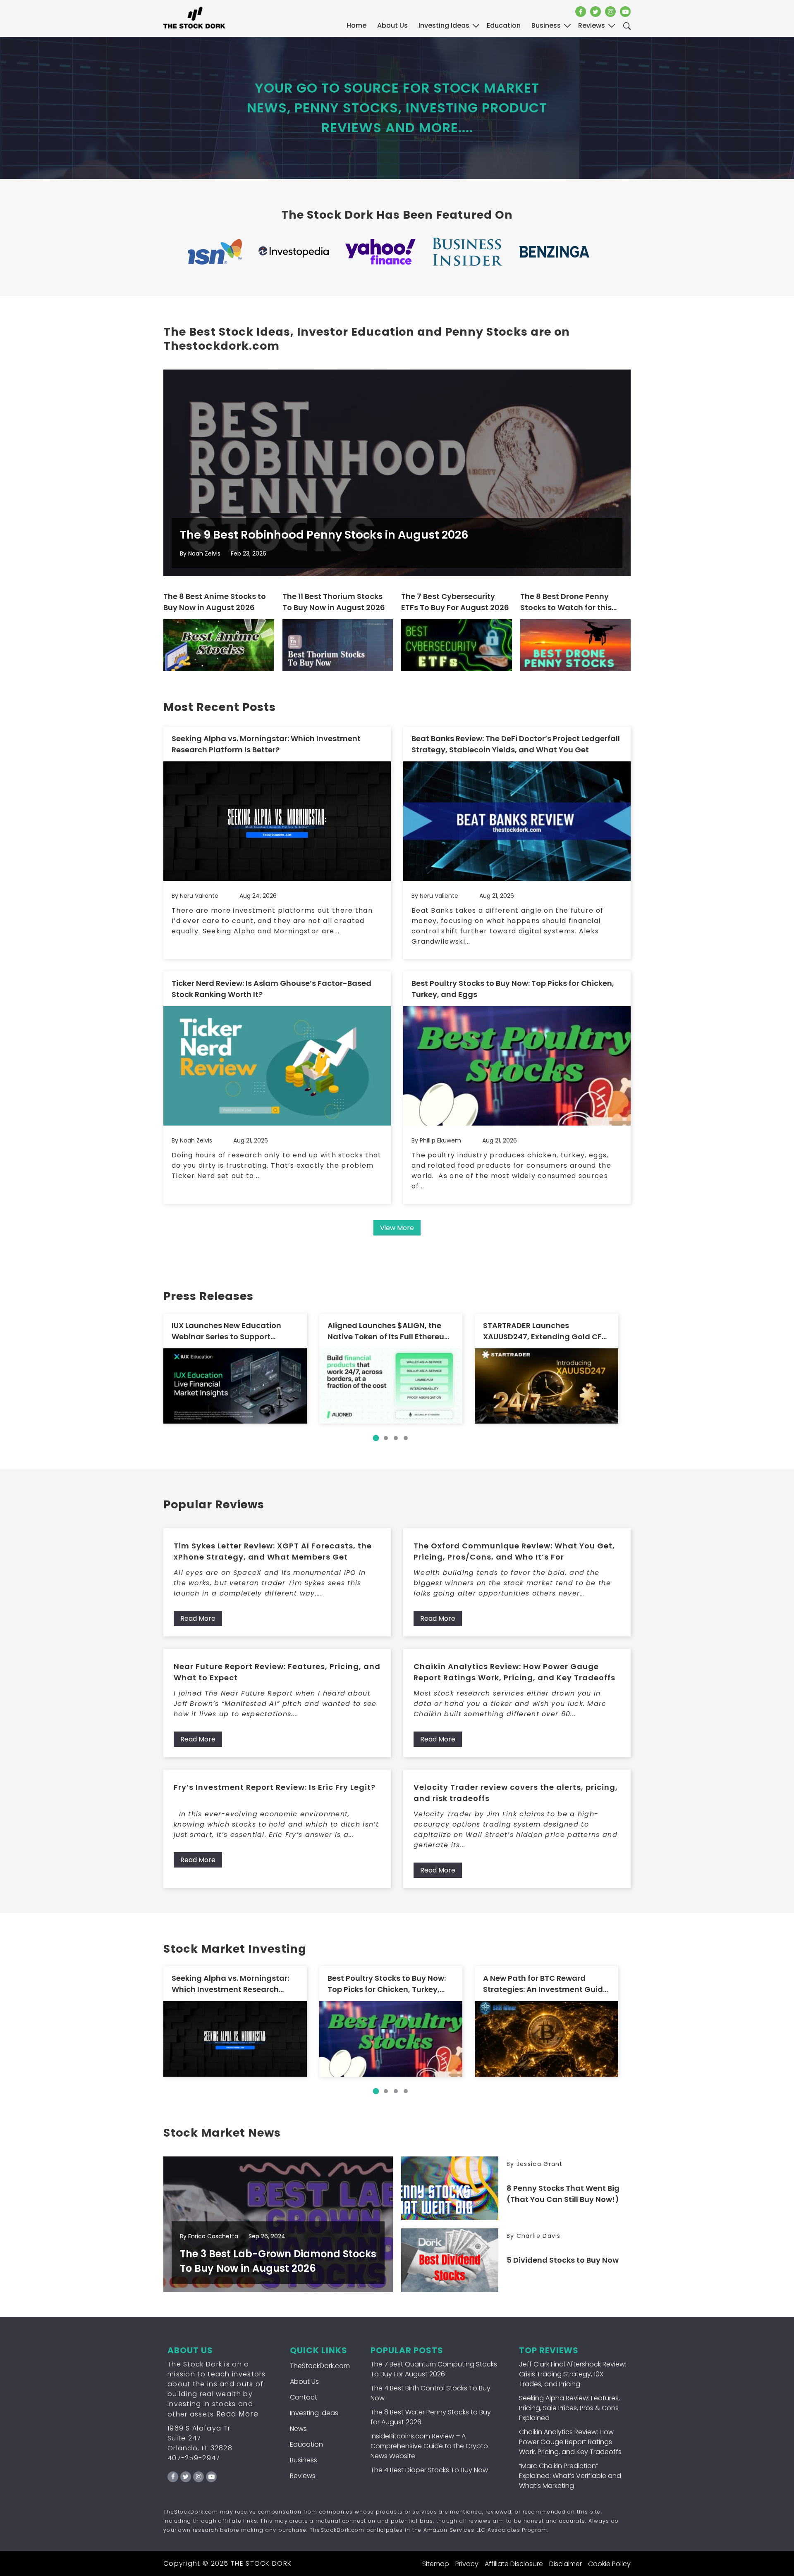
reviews (592, 25)
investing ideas (444, 25)
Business (304, 2460)
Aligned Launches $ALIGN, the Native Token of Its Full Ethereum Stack (390, 1331)
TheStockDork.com (320, 2366)
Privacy (467, 2564)
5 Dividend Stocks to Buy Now (563, 2260)
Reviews (303, 2476)
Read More (198, 1618)
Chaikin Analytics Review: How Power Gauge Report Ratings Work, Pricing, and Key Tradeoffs (514, 1672)
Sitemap (436, 2564)
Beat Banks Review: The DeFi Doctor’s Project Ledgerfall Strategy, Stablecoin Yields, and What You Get (516, 744)
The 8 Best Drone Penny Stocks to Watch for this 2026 (566, 602)
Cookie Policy (609, 2564)
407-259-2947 (194, 2458)
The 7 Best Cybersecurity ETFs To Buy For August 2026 (455, 602)
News (298, 2429)
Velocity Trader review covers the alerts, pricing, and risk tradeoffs (516, 1793)
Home (356, 25)
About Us (392, 25)
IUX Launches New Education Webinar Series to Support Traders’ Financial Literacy (226, 1331)
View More (397, 1228)
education (504, 25)
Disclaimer (566, 2564)
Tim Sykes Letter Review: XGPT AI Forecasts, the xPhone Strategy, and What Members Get (273, 1551)
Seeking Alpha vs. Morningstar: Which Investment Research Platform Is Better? (266, 744)
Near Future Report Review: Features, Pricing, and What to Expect (277, 1672)
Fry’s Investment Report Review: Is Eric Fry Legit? (275, 1787)
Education (306, 2444)
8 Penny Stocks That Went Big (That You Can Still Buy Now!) (563, 2194)
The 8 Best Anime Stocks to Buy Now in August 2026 (215, 602)
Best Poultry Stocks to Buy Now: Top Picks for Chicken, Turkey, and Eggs (513, 989)
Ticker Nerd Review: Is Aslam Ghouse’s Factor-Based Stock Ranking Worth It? (271, 989)
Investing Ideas (314, 2413)
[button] (376, 1438)
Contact (304, 2397)
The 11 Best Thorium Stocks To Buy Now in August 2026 (334, 602)
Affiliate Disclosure (514, 2564)
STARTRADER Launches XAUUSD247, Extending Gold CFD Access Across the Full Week (545, 1331)
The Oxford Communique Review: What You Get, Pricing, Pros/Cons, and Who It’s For (514, 1551)
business (546, 25)
